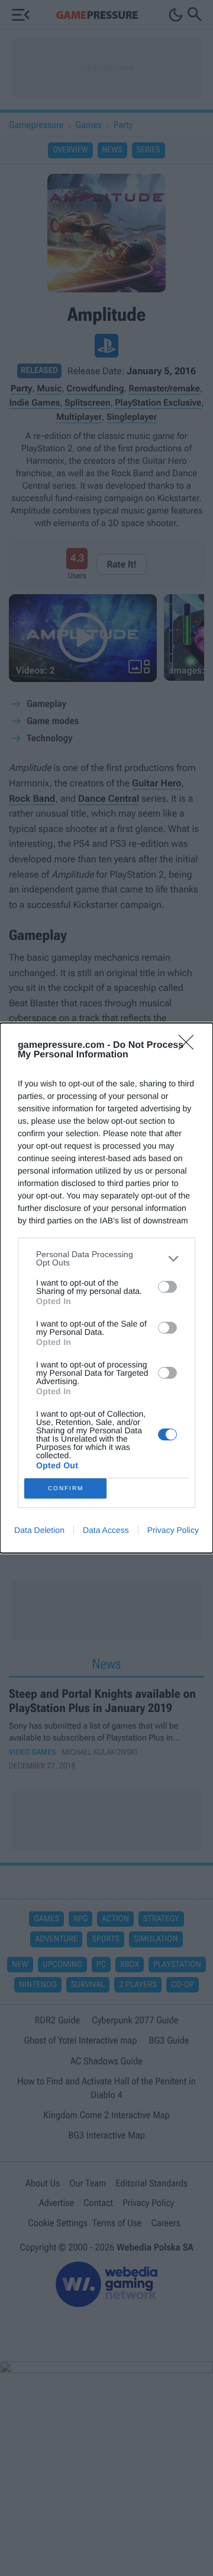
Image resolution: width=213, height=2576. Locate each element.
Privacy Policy (173, 1530)
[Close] (190, 1046)
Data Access (106, 1530)
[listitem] (106, 1258)
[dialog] (106, 1288)
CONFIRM (66, 1488)
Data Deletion (39, 1530)
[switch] (167, 1287)
